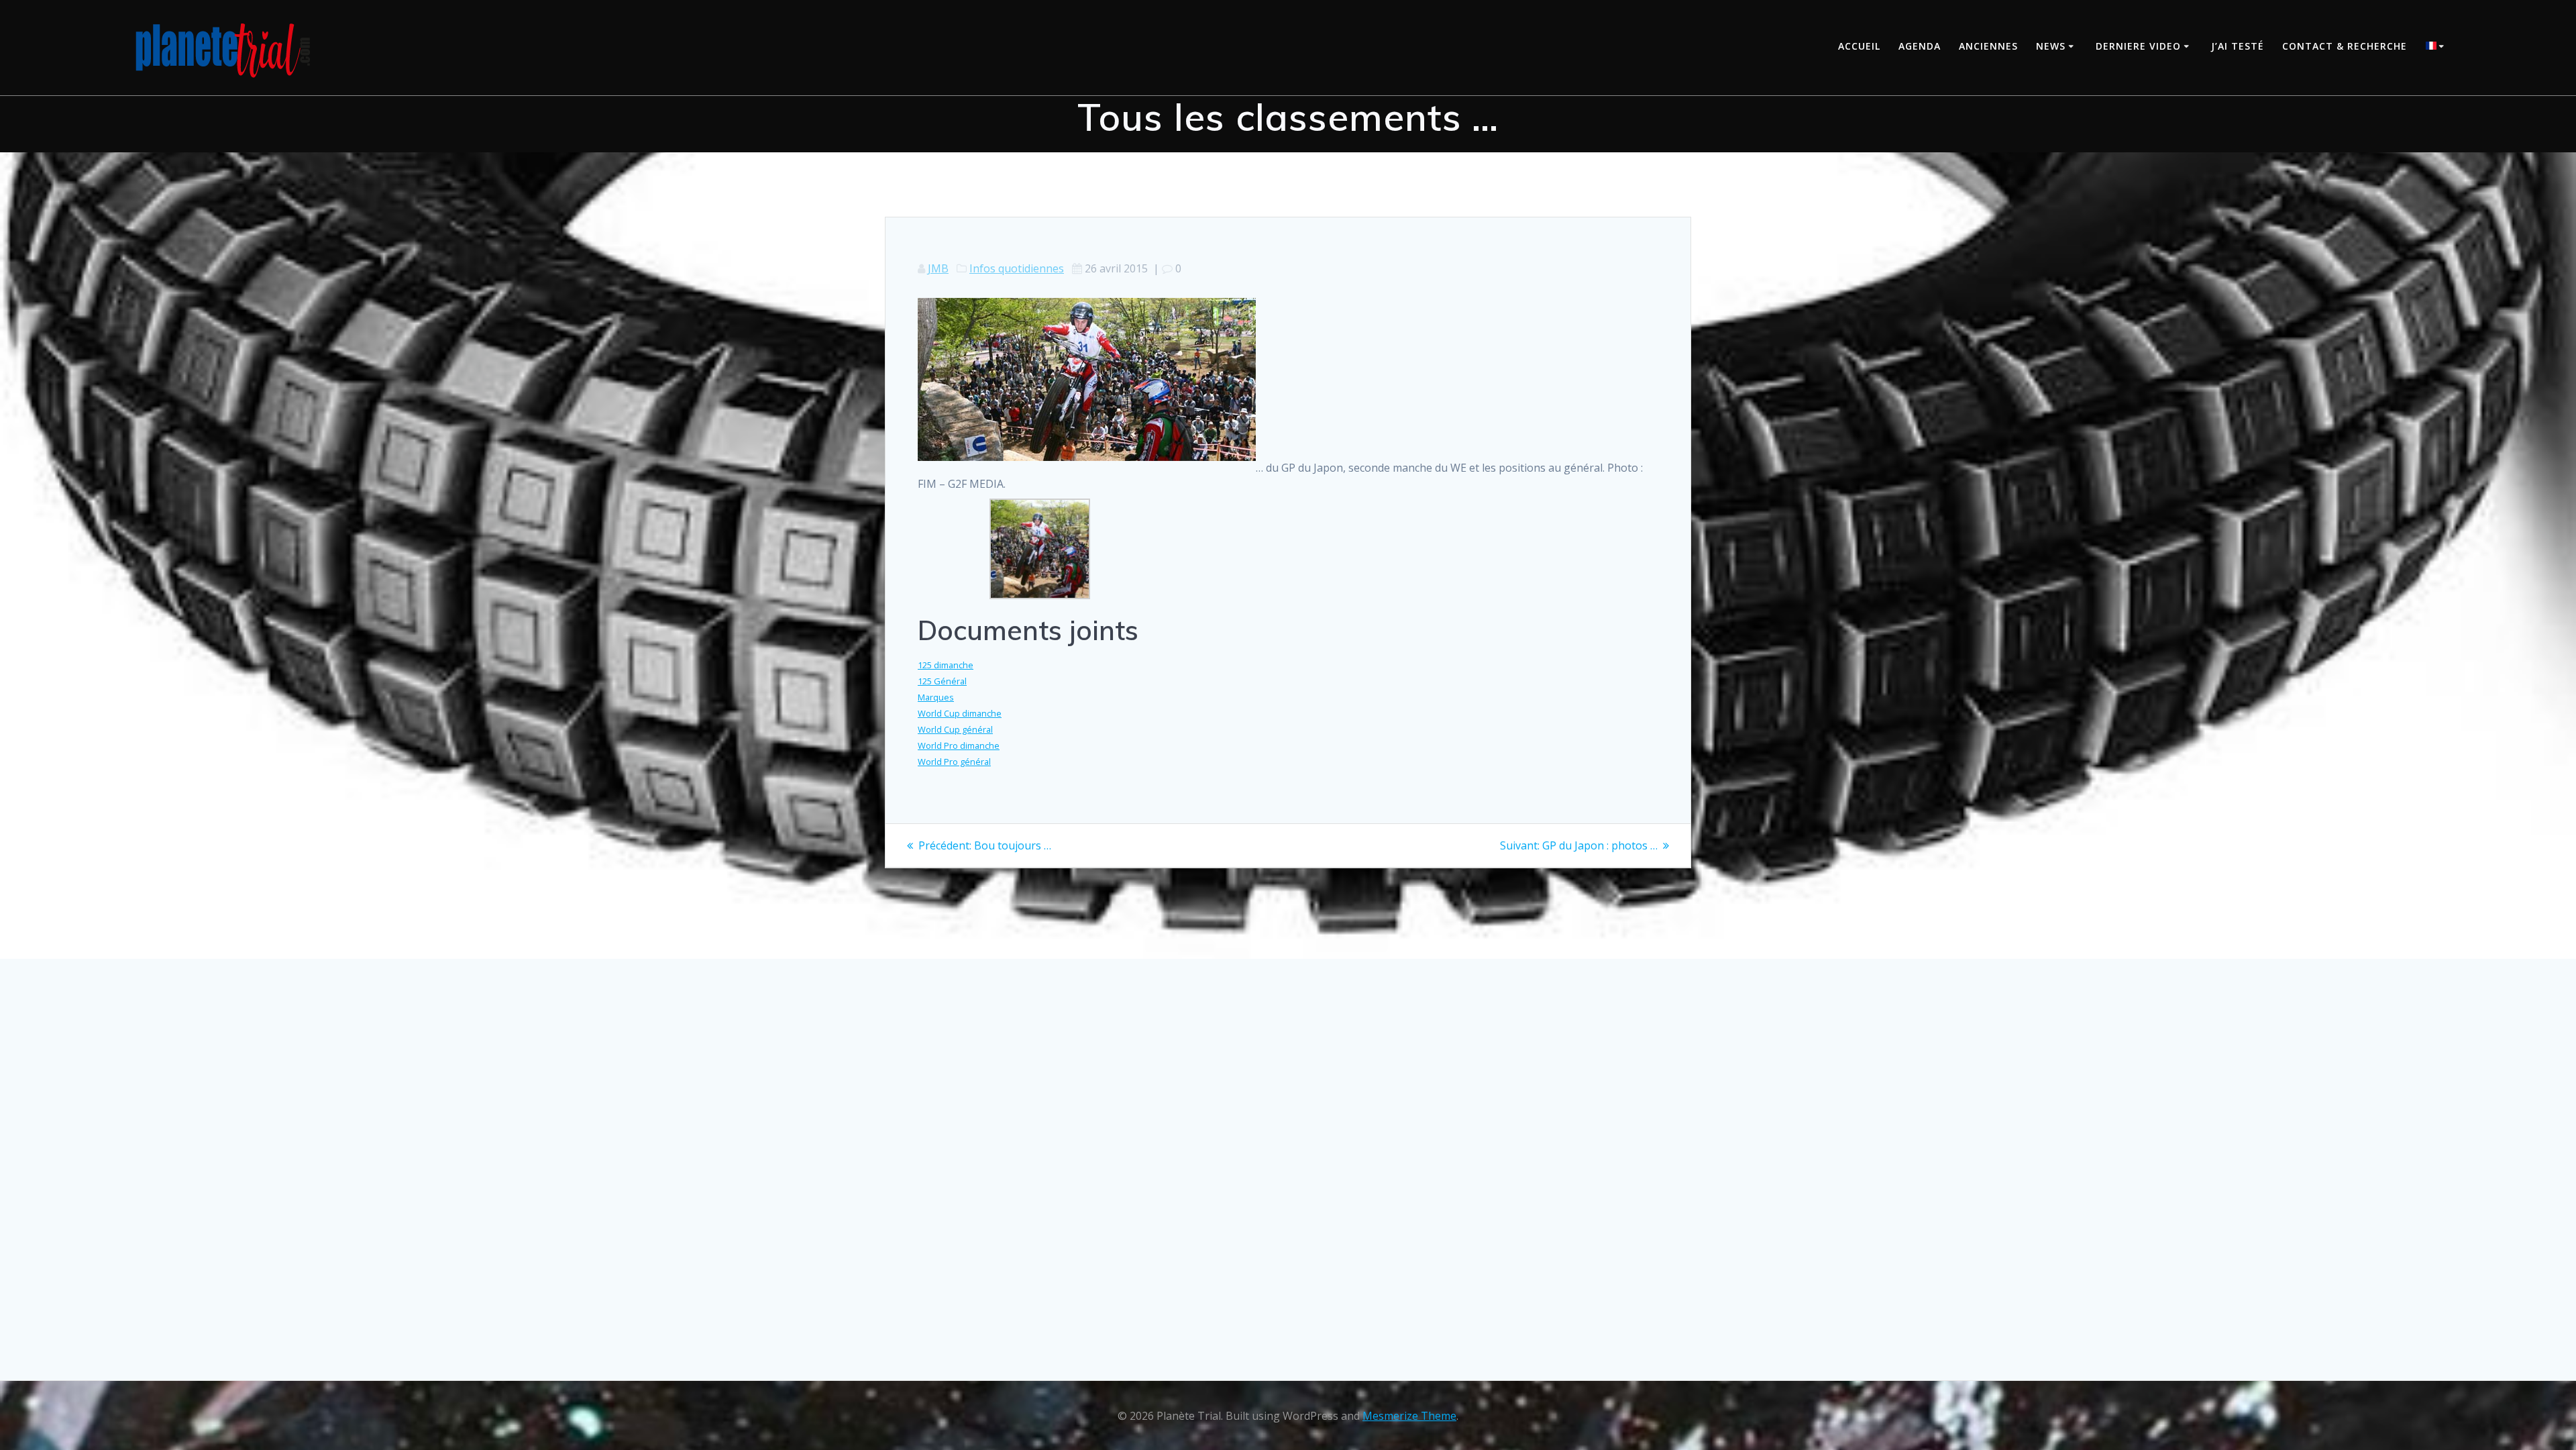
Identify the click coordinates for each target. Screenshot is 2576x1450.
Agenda (1920, 46)
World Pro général (954, 762)
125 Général (942, 681)
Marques (936, 697)
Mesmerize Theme (1409, 1416)
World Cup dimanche (960, 713)
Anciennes (1988, 46)
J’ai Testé (2238, 46)
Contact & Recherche (2345, 46)
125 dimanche (946, 665)
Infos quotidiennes (1017, 268)
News (2051, 46)
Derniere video (2138, 46)
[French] (2437, 47)
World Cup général (955, 729)
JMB (938, 268)
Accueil (1859, 46)
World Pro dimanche (959, 745)
